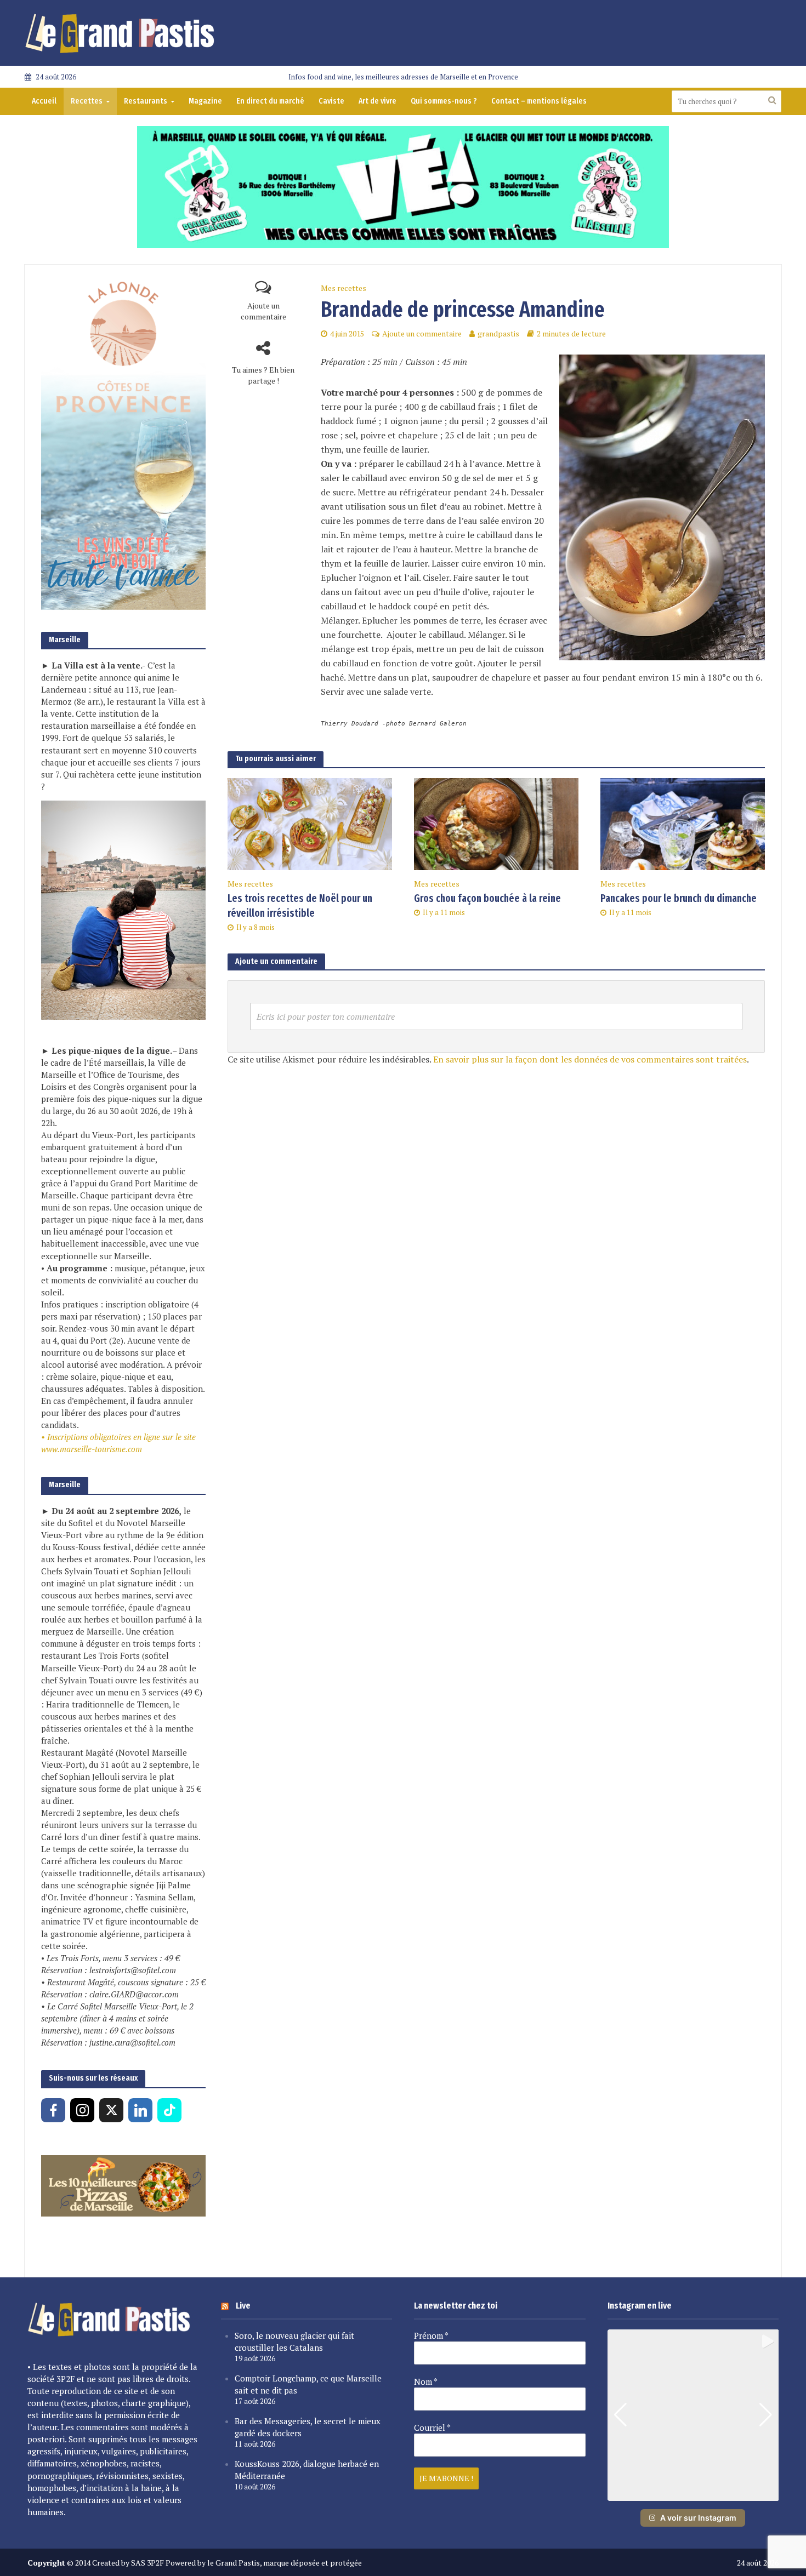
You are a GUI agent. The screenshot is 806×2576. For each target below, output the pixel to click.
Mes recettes (344, 288)
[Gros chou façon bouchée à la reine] (496, 823)
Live (243, 2306)
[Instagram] (82, 2110)
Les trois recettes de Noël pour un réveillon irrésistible (300, 906)
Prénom (431, 2335)
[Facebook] (53, 2110)
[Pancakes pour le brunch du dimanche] (683, 823)
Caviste (331, 101)
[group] (693, 2415)
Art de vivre (378, 101)
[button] (693, 2493)
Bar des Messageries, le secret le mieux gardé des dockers (308, 2427)
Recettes (87, 101)
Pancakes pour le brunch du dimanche (679, 898)
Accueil (44, 101)
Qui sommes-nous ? (444, 101)
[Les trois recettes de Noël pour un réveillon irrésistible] (310, 823)
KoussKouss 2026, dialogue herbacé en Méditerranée (307, 2470)
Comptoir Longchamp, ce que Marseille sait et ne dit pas (308, 2384)
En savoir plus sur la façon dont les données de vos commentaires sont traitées (590, 1059)
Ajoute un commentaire (263, 311)
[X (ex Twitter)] (111, 2110)
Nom (426, 2381)
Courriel (432, 2428)
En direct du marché (270, 101)
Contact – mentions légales (539, 101)
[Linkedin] (140, 2110)
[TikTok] (169, 2110)
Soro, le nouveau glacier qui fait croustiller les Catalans (294, 2341)
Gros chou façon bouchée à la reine (487, 898)
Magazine (205, 101)
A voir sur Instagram (698, 2518)
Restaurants (146, 101)
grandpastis (498, 333)
